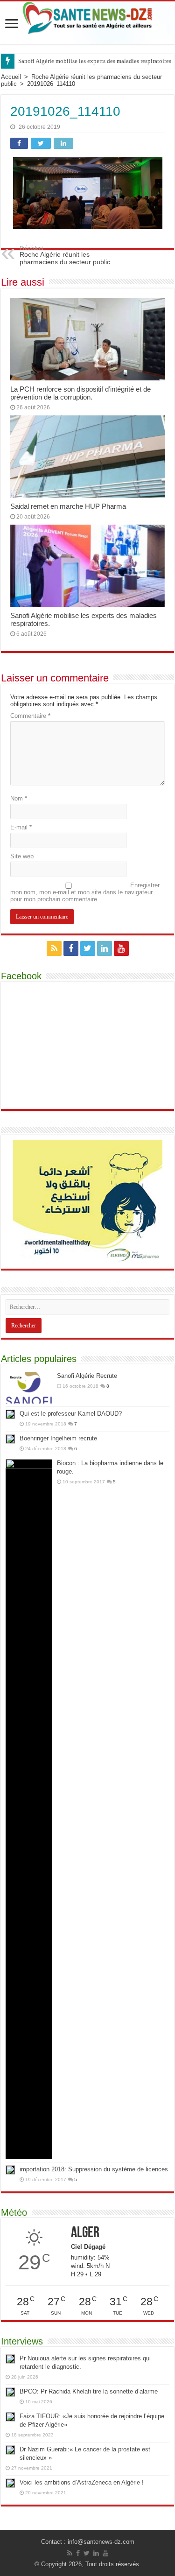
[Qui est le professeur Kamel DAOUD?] (10, 1414)
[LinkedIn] (105, 948)
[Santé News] (87, 18)
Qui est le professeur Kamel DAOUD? (71, 1414)
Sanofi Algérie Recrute (87, 1376)
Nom (19, 798)
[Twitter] (88, 948)
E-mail (21, 827)
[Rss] (54, 948)
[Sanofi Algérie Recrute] (29, 1388)
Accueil (11, 77)
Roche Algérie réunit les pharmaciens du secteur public (65, 255)
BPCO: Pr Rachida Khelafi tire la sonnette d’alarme (89, 2391)
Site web (22, 856)
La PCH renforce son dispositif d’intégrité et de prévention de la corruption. (80, 393)
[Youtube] (121, 948)
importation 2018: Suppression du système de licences (94, 2169)
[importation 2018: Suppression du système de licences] (10, 2170)
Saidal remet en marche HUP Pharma (68, 506)
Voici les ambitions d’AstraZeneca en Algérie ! (82, 2482)
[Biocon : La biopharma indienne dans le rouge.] (29, 1809)
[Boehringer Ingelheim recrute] (10, 1439)
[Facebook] (71, 948)
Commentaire (30, 716)
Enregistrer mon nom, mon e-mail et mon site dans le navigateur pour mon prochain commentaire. (85, 892)
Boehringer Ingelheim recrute (58, 1438)
